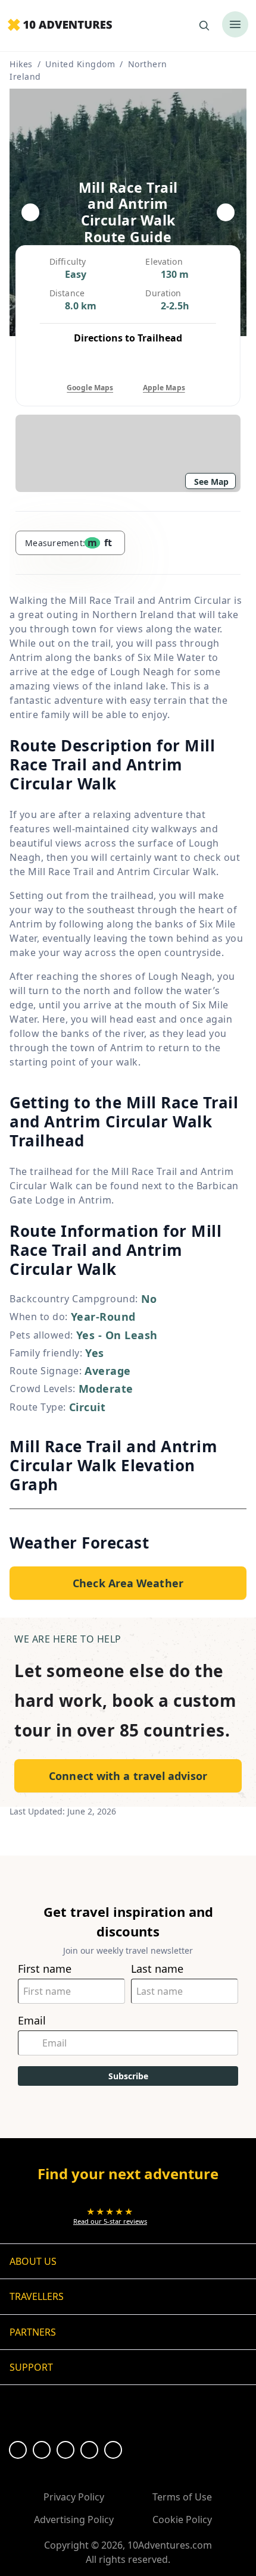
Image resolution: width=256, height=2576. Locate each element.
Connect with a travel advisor (128, 1776)
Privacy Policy (74, 2497)
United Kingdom (80, 64)
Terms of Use (182, 2497)
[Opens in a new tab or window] (18, 2450)
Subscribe (128, 2076)
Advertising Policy (74, 2519)
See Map (211, 482)
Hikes (21, 64)
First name (45, 1969)
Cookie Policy (182, 2519)
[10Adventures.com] (60, 26)
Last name (157, 1969)
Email (32, 2021)
